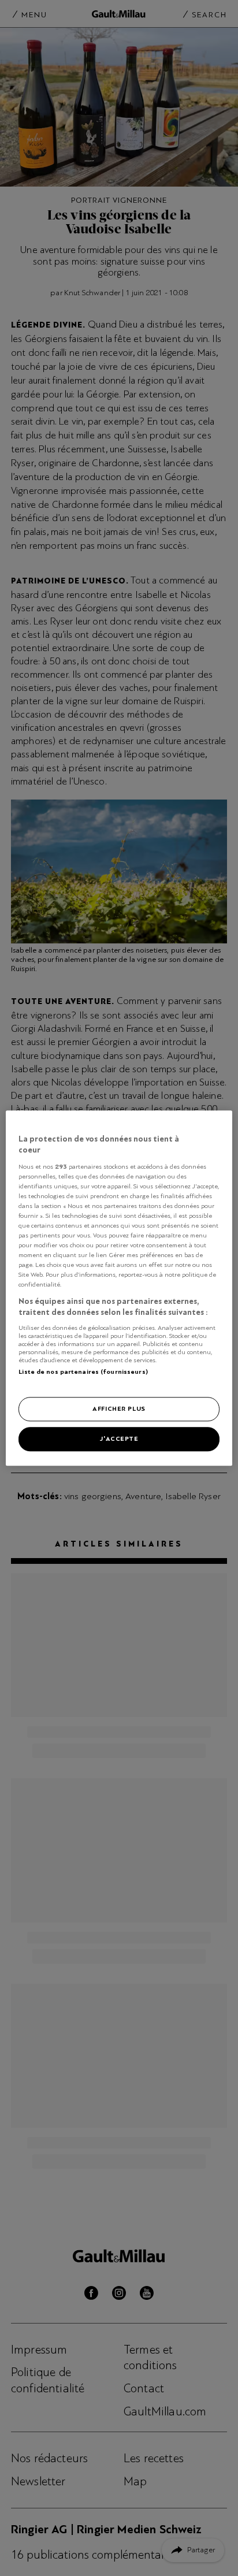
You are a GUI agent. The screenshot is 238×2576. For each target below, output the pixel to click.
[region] (119, 1288)
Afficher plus (119, 1408)
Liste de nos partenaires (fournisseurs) (83, 1371)
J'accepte (119, 1438)
